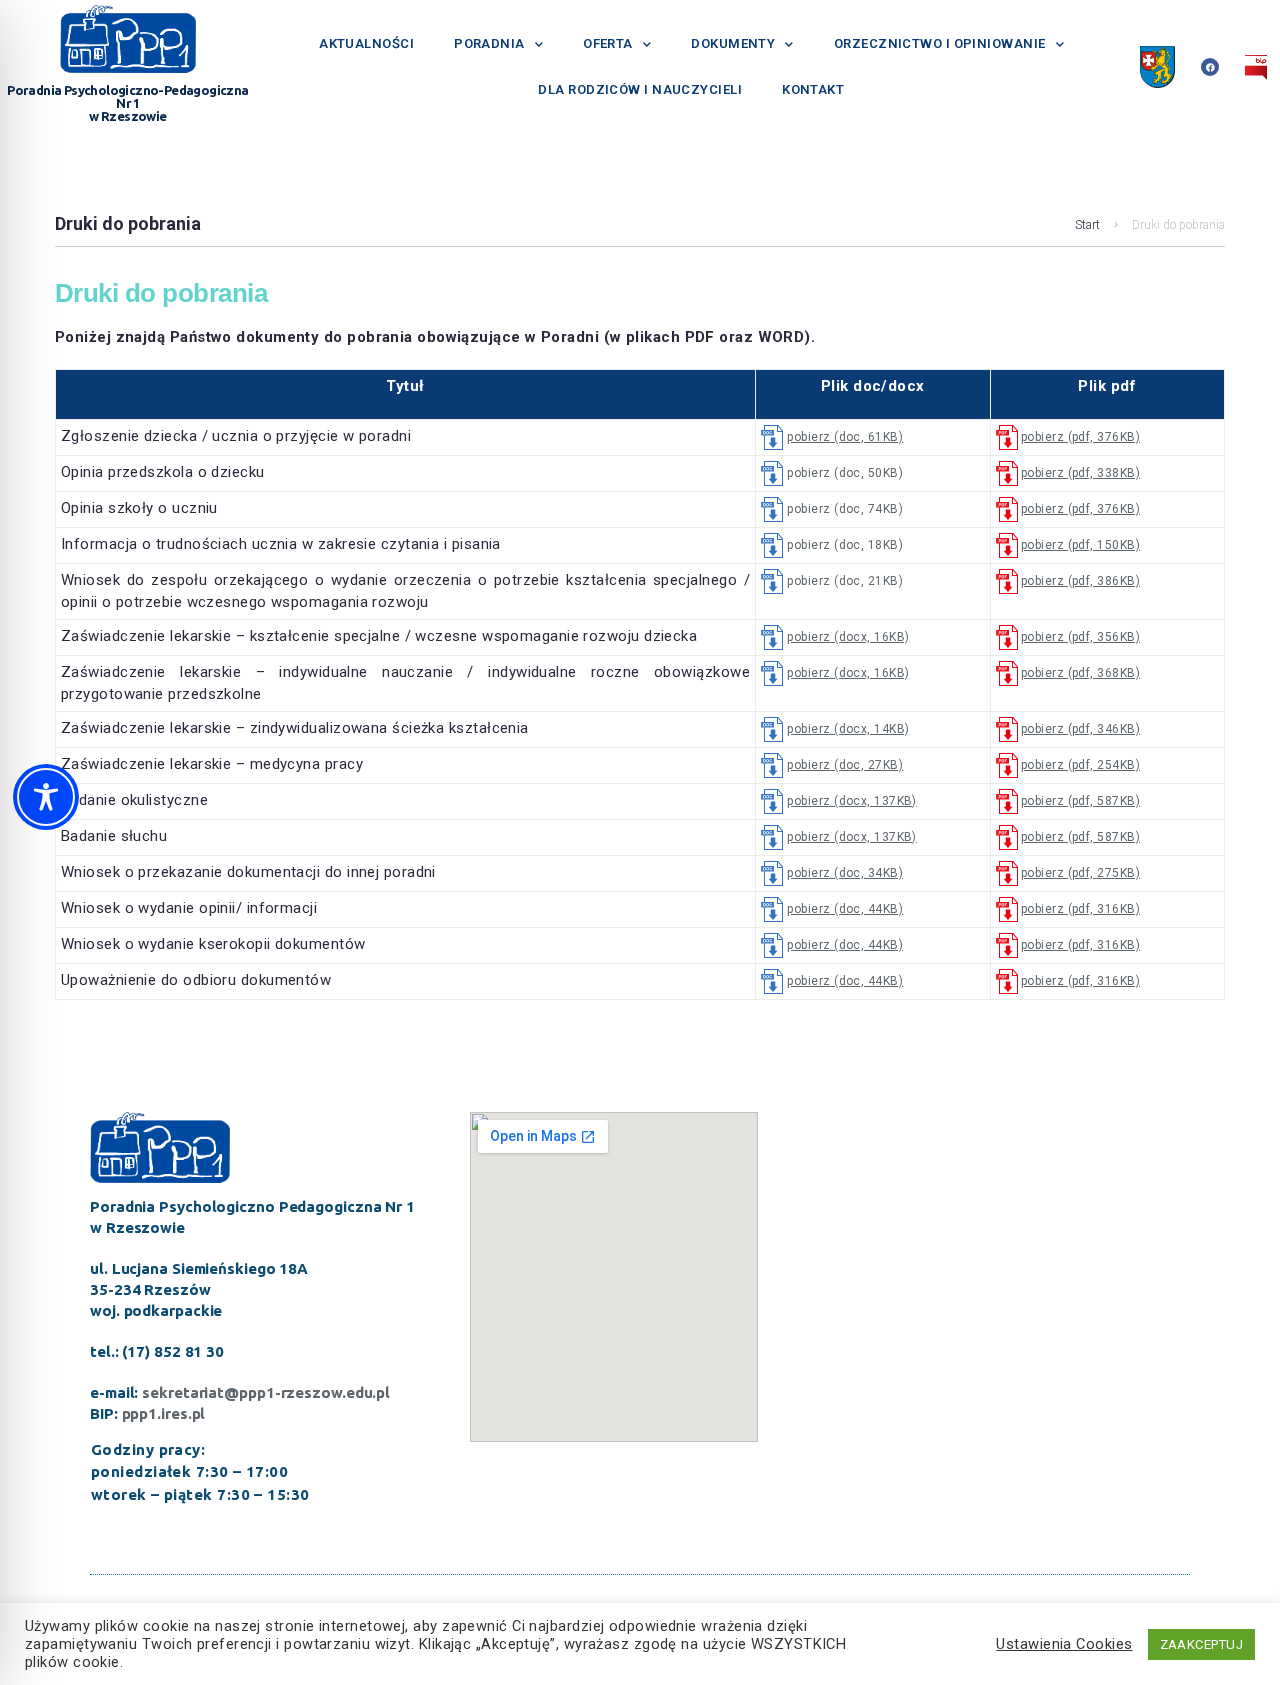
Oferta (608, 43)
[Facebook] (1210, 67)
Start (1087, 225)
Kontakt (813, 89)
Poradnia (489, 43)
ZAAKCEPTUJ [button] (1202, 1644)
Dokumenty (733, 43)
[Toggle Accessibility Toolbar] (46, 797)
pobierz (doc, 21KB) (845, 581)
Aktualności (366, 43)
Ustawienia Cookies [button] (1064, 1644)
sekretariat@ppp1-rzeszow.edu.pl (266, 1392)
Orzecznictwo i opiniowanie (940, 43)
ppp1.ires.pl (164, 1413)
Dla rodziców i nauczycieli (640, 89)
